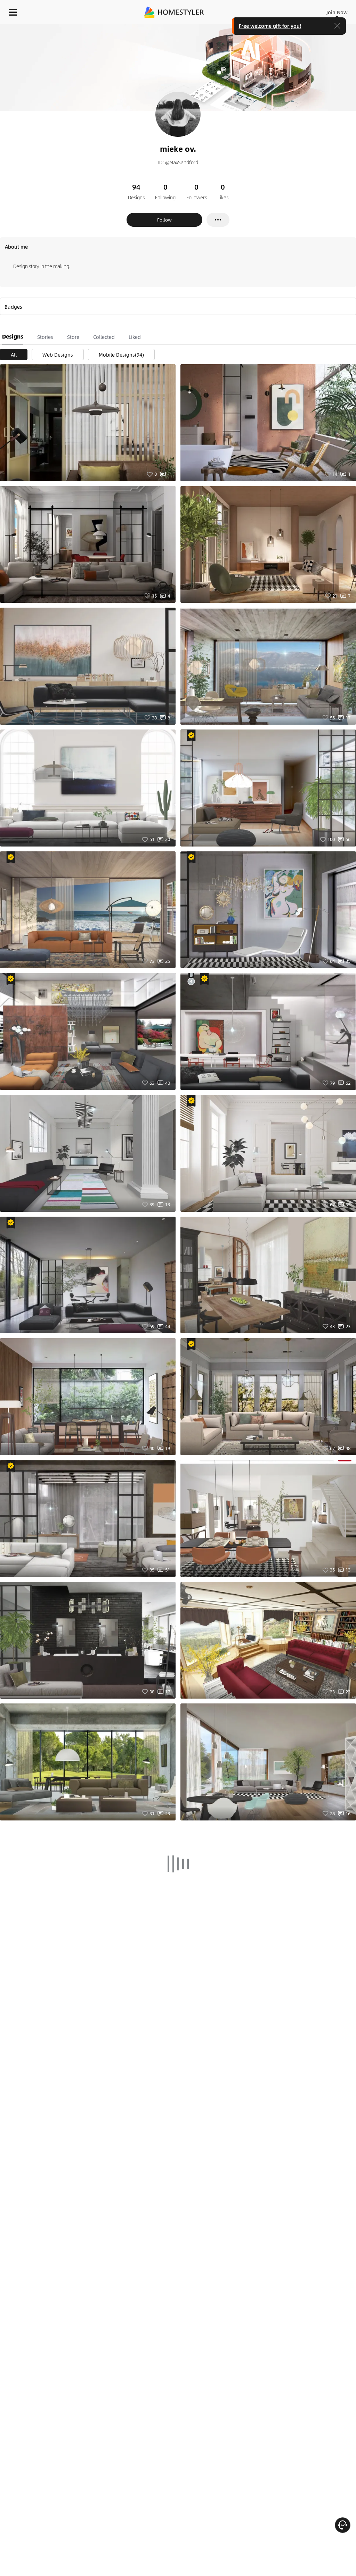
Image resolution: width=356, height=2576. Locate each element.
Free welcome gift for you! (270, 26)
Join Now (337, 12)
